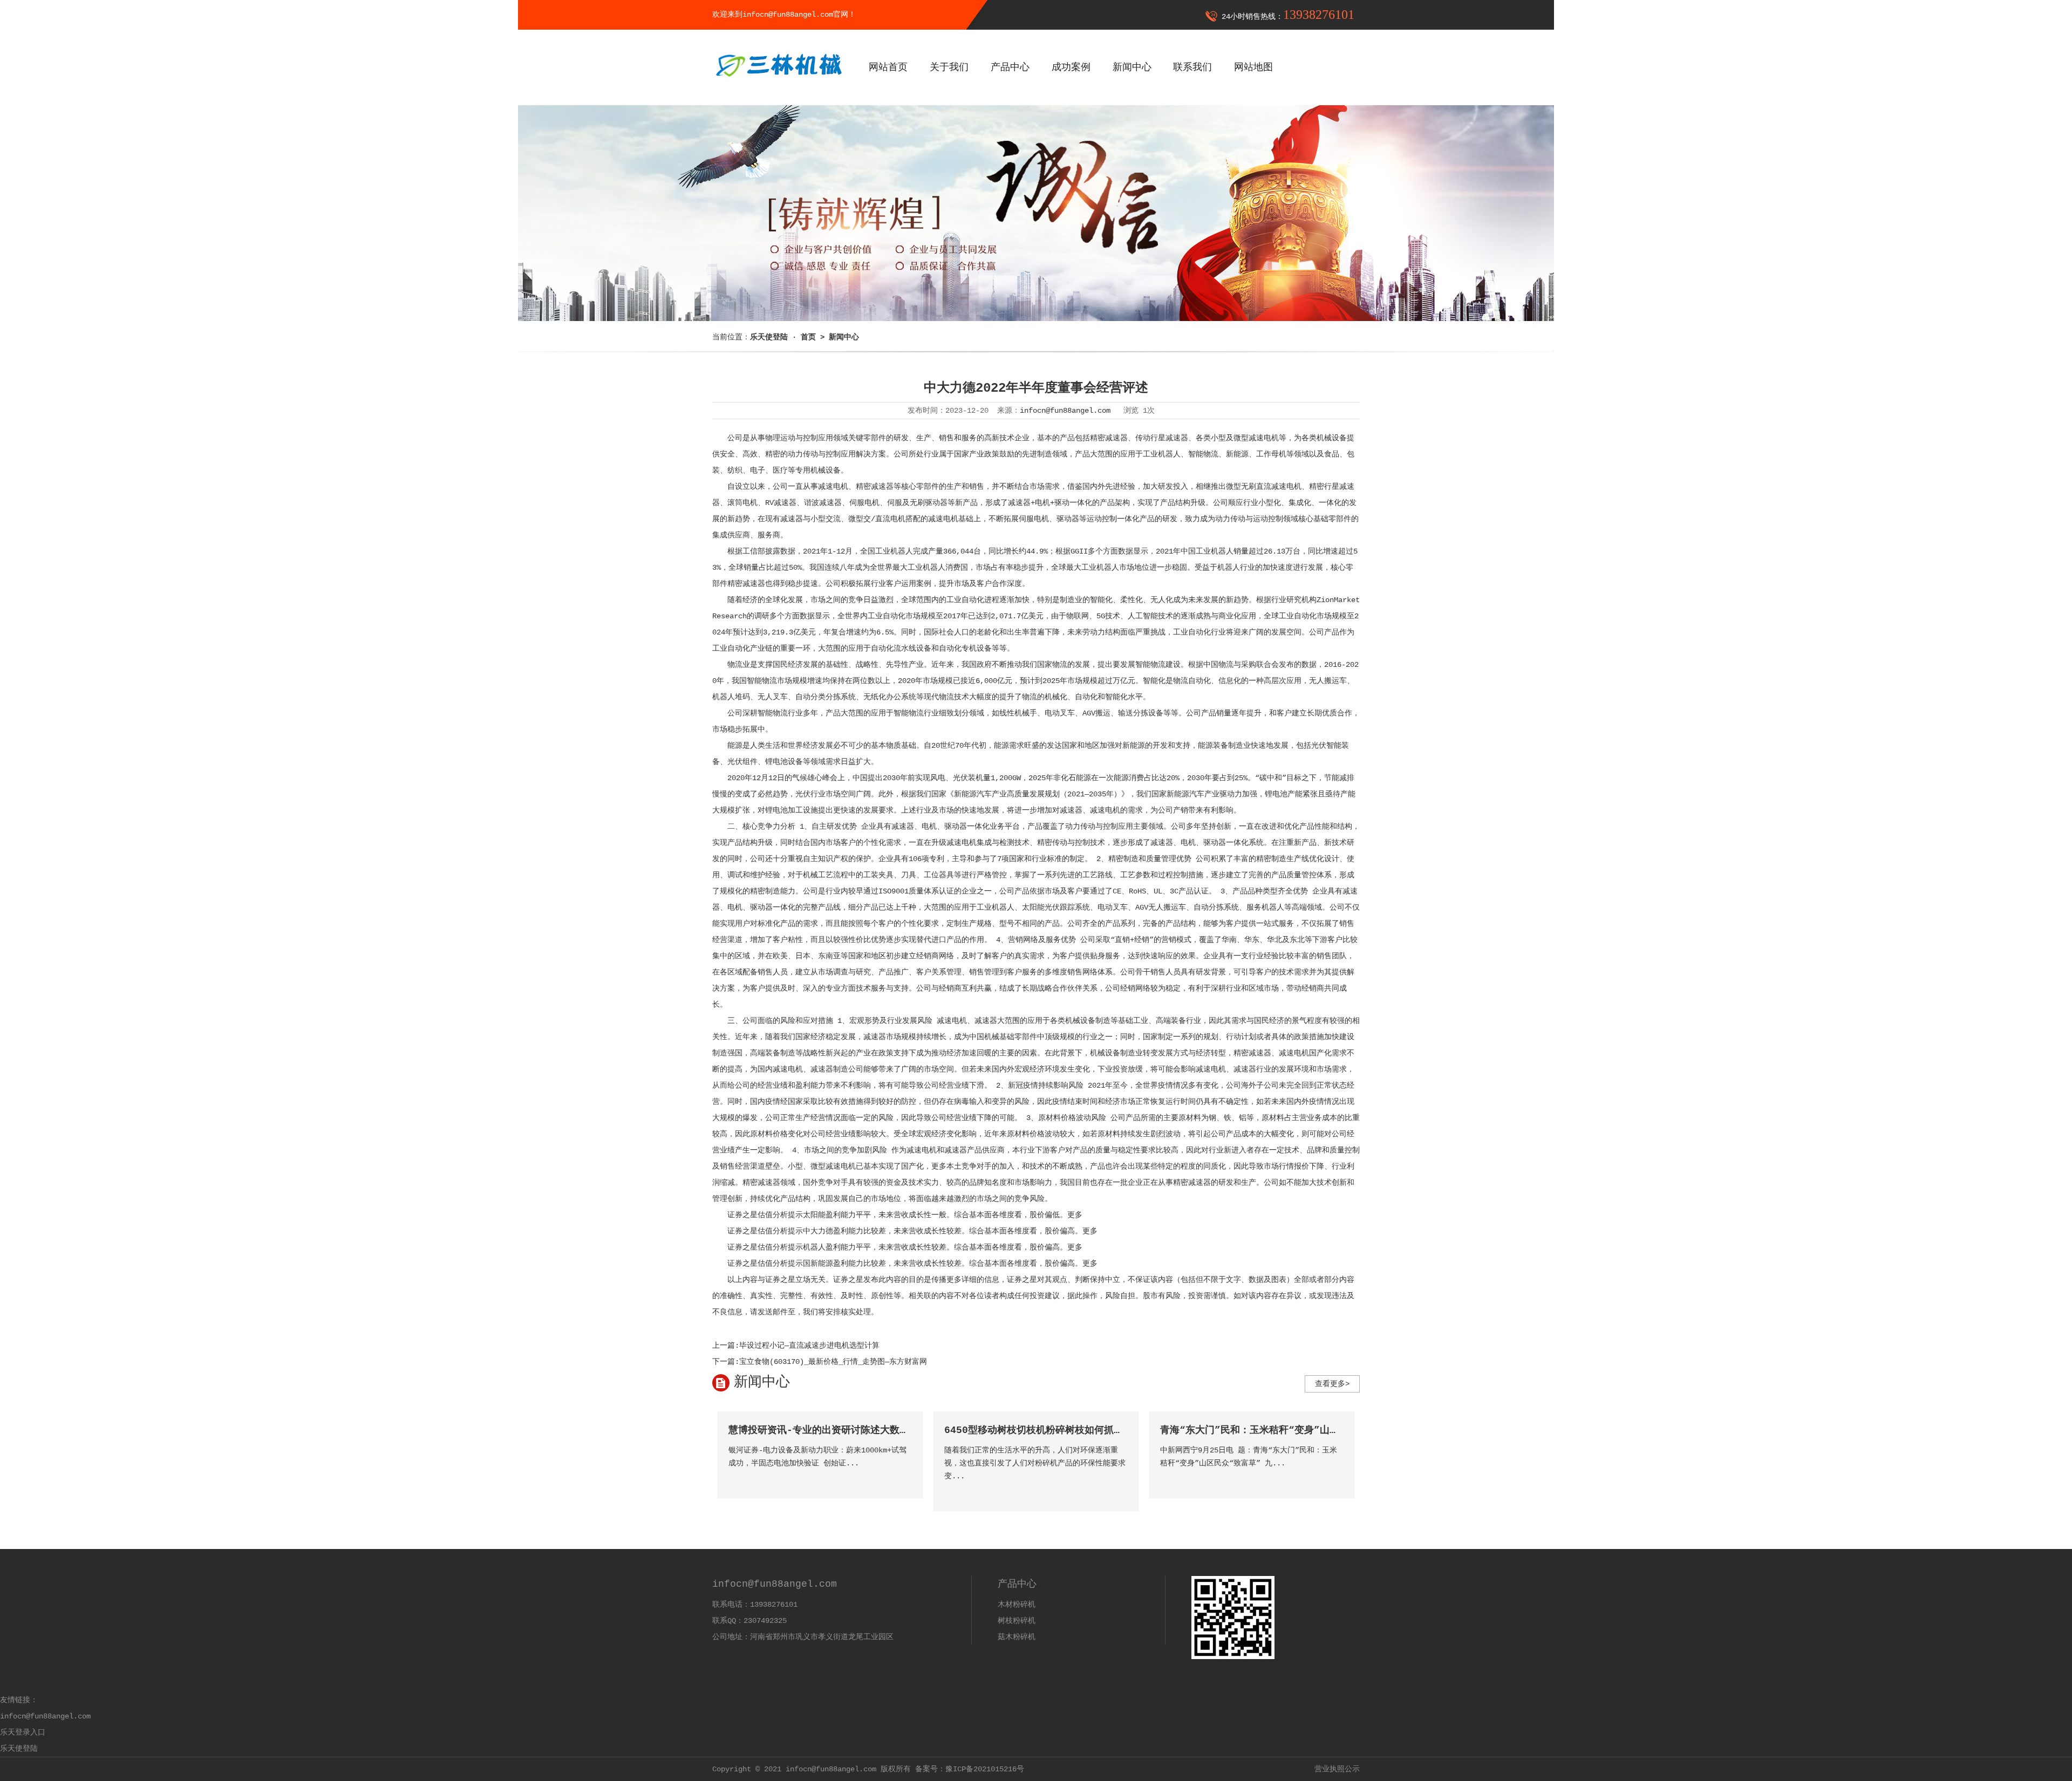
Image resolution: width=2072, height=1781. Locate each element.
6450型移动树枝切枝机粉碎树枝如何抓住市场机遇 (1053, 1430)
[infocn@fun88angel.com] (778, 85)
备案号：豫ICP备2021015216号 (970, 1769)
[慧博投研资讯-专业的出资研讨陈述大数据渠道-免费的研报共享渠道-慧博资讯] (903, 1479)
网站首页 (888, 67)
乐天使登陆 (19, 1749)
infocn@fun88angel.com (1065, 411)
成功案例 (1071, 67)
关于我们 (949, 67)
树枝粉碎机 (1017, 1621)
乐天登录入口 (23, 1732)
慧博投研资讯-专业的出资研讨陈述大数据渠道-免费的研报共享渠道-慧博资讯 (898, 1430)
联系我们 (1192, 67)
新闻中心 (1132, 67)
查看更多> (1332, 1384)
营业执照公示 (1337, 1769)
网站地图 (1253, 67)
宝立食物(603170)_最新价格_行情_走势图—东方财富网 (833, 1362)
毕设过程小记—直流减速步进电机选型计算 (809, 1346)
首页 (808, 337)
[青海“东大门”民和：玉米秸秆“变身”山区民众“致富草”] (1335, 1479)
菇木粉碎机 (1017, 1637)
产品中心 (1010, 67)
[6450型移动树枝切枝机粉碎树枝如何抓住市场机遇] (1119, 1492)
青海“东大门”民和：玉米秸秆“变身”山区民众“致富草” (1280, 1430)
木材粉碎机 (1017, 1605)
